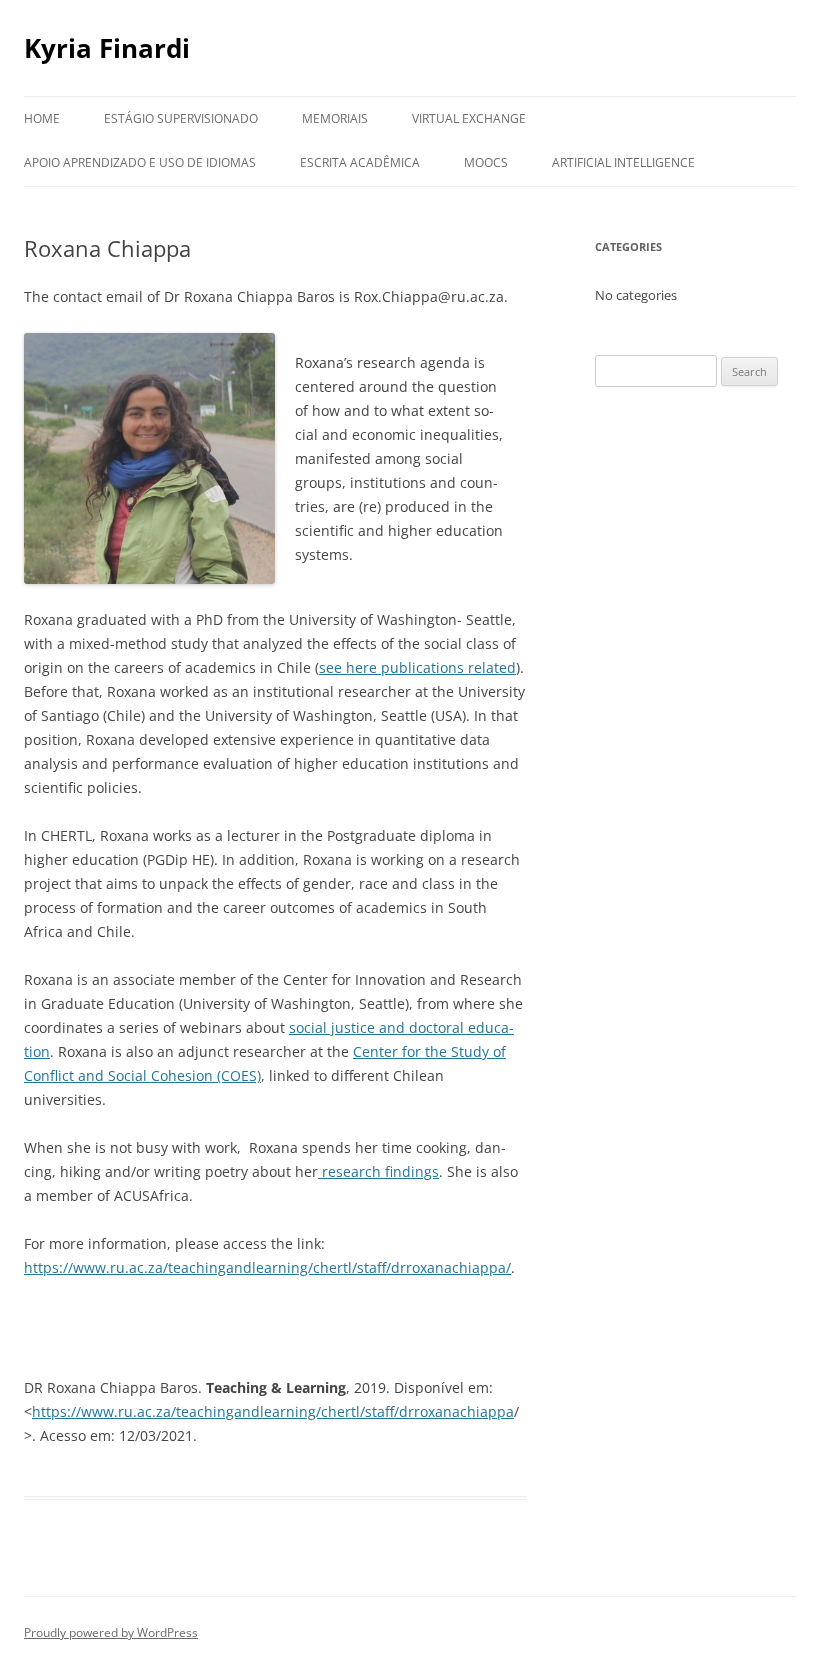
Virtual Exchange (469, 118)
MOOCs (486, 162)
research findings (378, 1171)
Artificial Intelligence (623, 162)
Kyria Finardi (107, 48)
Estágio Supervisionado (181, 118)
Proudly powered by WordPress (111, 1632)
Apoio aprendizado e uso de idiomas (140, 162)
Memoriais (335, 118)
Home (42, 118)
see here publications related (417, 667)
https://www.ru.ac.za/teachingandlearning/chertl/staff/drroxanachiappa (273, 1411)
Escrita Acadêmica (360, 162)
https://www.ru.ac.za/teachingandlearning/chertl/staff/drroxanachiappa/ (267, 1267)
